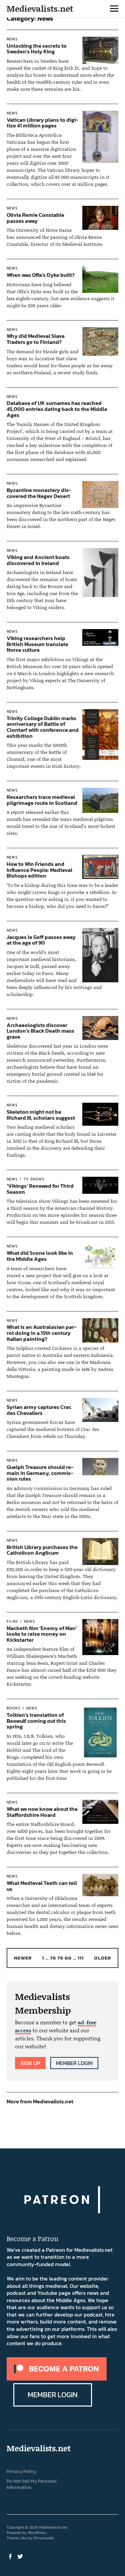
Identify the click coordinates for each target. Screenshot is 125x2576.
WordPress (37, 2533)
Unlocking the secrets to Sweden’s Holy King (37, 49)
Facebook (11, 2556)
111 (81, 1958)
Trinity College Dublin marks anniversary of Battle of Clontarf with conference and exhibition (43, 727)
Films (12, 1621)
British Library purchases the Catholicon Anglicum (42, 1550)
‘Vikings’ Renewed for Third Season (40, 1189)
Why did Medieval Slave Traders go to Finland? (36, 339)
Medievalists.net (40, 9)
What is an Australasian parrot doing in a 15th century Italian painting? (41, 1333)
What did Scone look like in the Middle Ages (40, 1256)
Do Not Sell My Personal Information (32, 2484)
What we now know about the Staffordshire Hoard (42, 1812)
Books (13, 1708)
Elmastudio (44, 2538)
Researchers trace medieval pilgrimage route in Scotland (42, 800)
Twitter (21, 2556)
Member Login (74, 2063)
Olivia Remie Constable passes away (35, 218)
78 (53, 1958)
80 (68, 1958)
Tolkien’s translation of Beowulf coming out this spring (36, 1721)
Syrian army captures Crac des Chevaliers (39, 1410)
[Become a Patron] (57, 2379)
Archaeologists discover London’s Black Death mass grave (40, 1031)
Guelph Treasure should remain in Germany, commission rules (40, 1473)
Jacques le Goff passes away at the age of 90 (41, 940)
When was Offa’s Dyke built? (41, 275)
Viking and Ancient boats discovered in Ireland (38, 560)
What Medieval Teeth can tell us (42, 1886)
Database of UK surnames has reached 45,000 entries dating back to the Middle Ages (57, 409)
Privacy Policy (21, 2471)
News (12, 39)
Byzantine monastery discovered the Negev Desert (39, 493)
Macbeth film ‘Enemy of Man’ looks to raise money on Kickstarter (42, 1634)
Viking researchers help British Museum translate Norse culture (37, 644)
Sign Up (30, 2063)
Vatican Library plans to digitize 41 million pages (42, 123)
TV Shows (34, 1179)
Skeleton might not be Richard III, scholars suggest (41, 1115)
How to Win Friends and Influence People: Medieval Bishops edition (39, 870)
